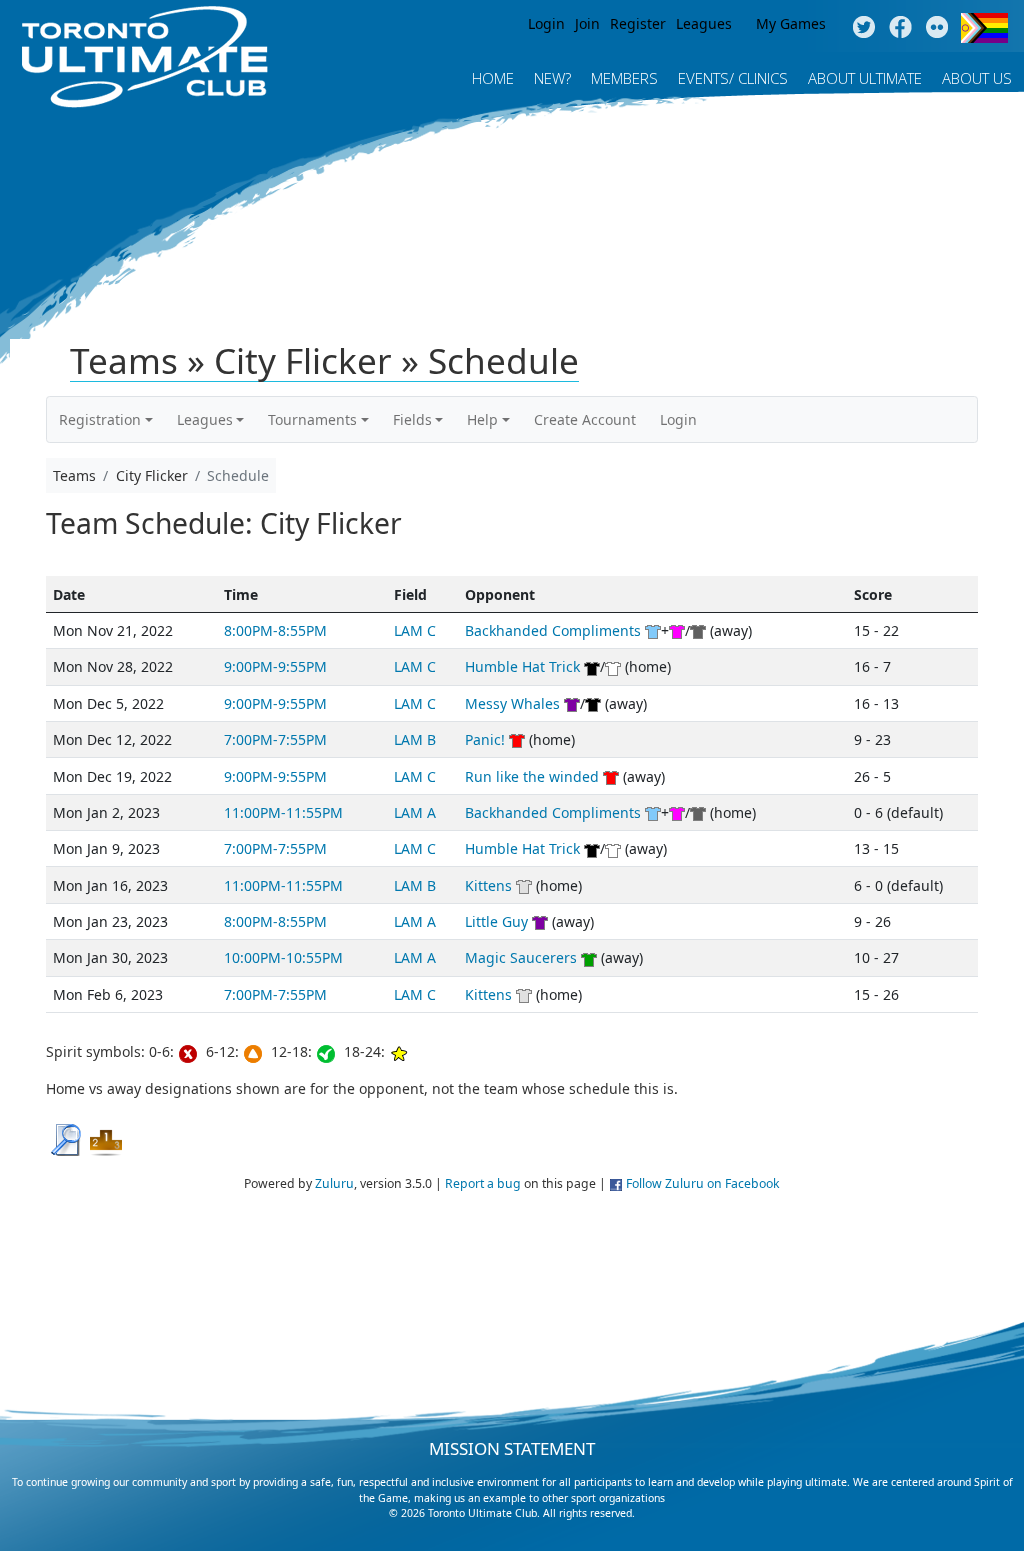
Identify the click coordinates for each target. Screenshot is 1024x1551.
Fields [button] (412, 419)
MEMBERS (624, 78)
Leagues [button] (205, 419)
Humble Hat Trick (522, 666)
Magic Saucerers (521, 957)
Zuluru (334, 1183)
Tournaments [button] (312, 419)
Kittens (488, 885)
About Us (977, 78)
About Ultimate (865, 78)
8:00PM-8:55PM (275, 630)
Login (546, 23)
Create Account (585, 419)
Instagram (937, 28)
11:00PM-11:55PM (283, 812)
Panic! (485, 739)
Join (587, 23)
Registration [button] (100, 419)
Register (638, 23)
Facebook (900, 28)
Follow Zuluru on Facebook (703, 1183)
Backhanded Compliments (553, 630)
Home (493, 78)
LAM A (415, 812)
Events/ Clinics (733, 78)
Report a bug (483, 1183)
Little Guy (496, 921)
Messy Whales (512, 703)
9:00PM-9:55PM (275, 666)
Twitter (863, 28)
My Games (791, 23)
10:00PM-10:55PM (283, 957)
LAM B (415, 739)
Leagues (704, 23)
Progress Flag (984, 28)
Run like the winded (532, 776)
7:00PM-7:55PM (275, 739)
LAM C (415, 630)
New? (552, 78)
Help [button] (482, 419)
